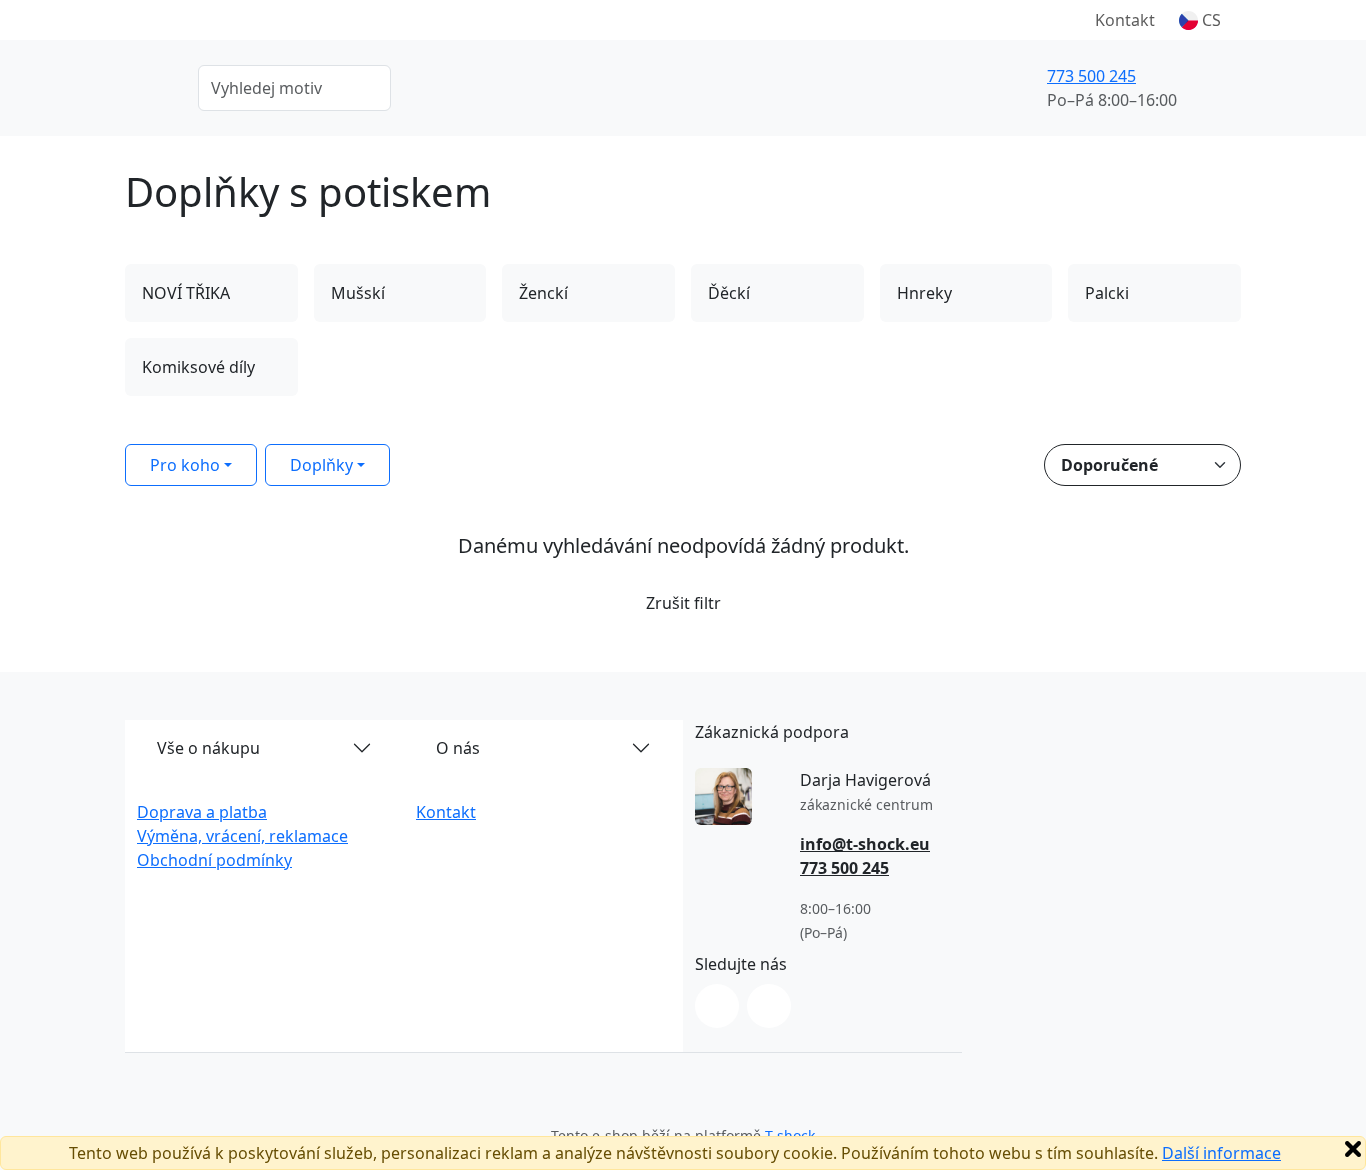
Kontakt (1125, 20)
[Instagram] (717, 1006)
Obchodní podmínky (214, 860)
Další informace (1221, 1153)
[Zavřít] (1353, 1149)
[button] (1200, 20)
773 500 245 (1091, 76)
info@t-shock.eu (865, 844)
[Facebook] (769, 1006)
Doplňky (321, 465)
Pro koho (185, 465)
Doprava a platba (202, 812)
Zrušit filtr (683, 603)
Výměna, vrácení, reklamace (242, 836)
